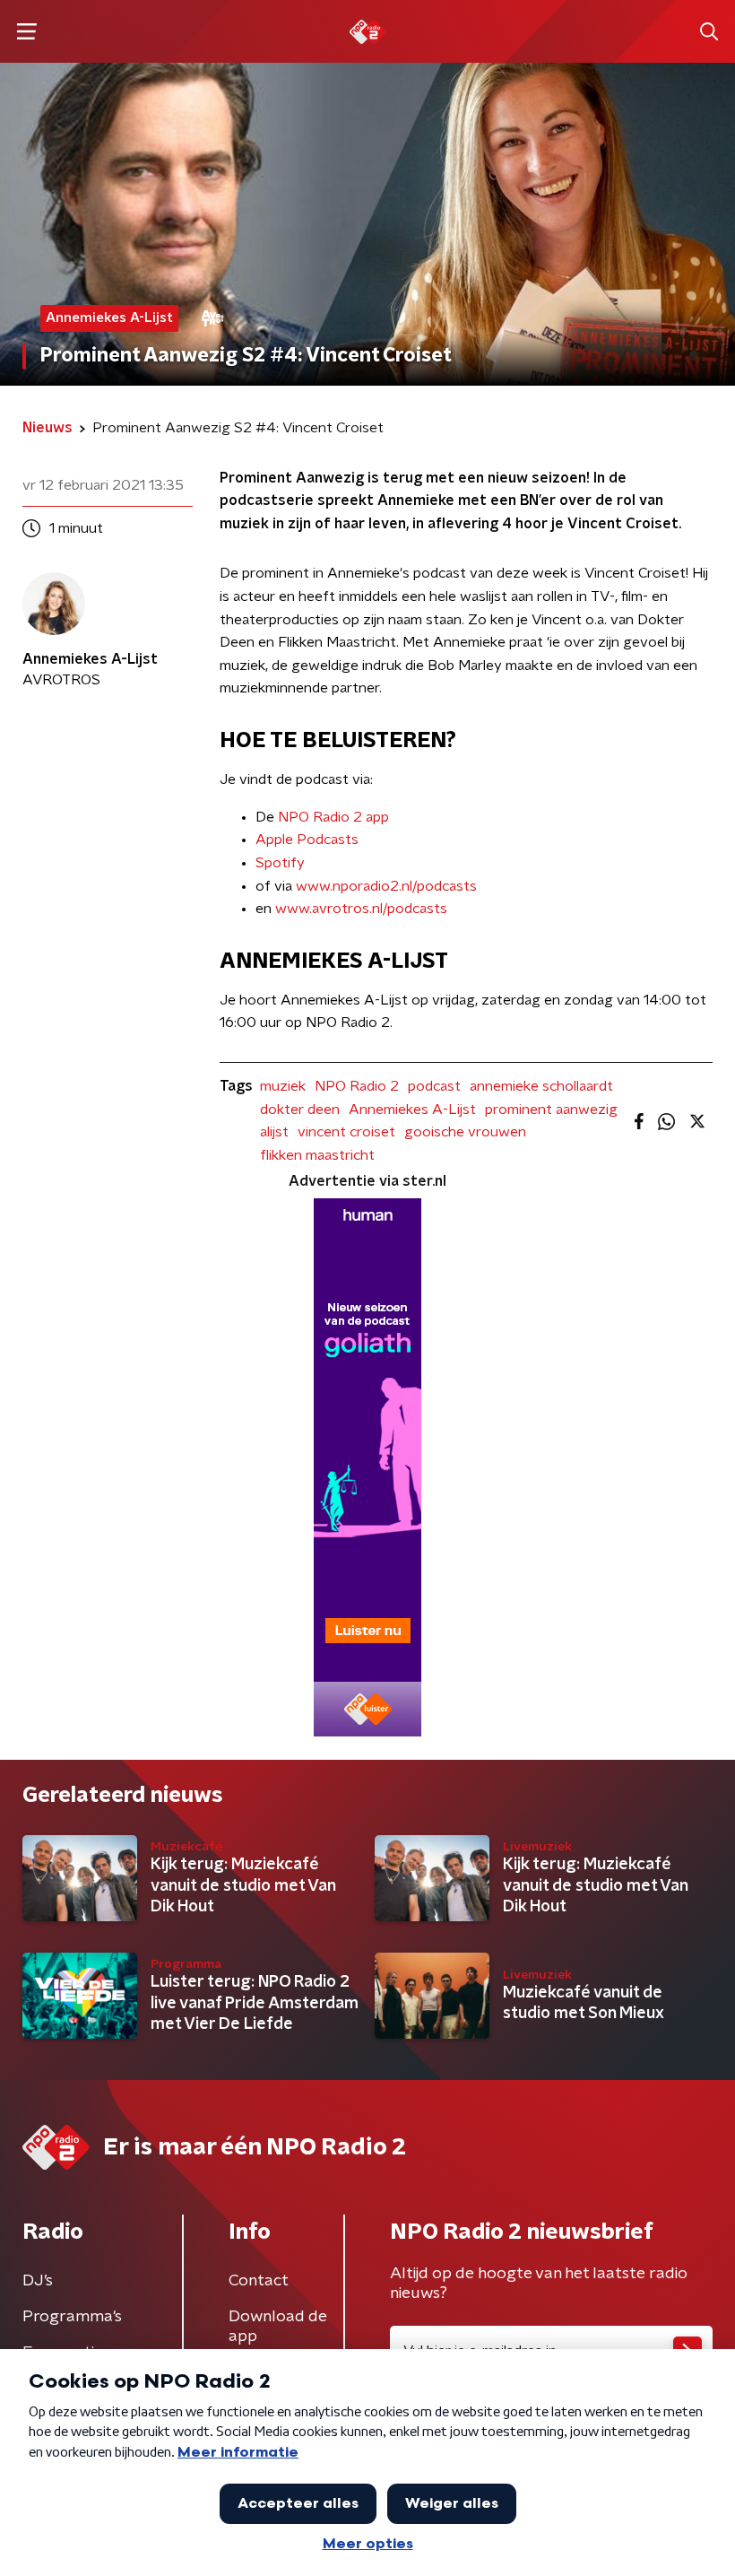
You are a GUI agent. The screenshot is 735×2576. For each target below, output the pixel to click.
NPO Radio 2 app (333, 817)
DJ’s (38, 2281)
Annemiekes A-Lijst (412, 1110)
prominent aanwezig (551, 1110)
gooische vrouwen (465, 1132)
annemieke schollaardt (541, 1086)
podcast (434, 1086)
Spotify (280, 863)
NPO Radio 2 (357, 1086)
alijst (274, 1132)
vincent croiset (346, 1132)
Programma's (72, 2317)
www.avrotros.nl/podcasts (361, 909)
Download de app (278, 2327)
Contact (259, 2281)
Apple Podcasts (307, 840)
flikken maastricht (317, 1155)
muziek (283, 1086)
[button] (26, 32)
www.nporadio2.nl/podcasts (386, 886)
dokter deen (300, 1110)
